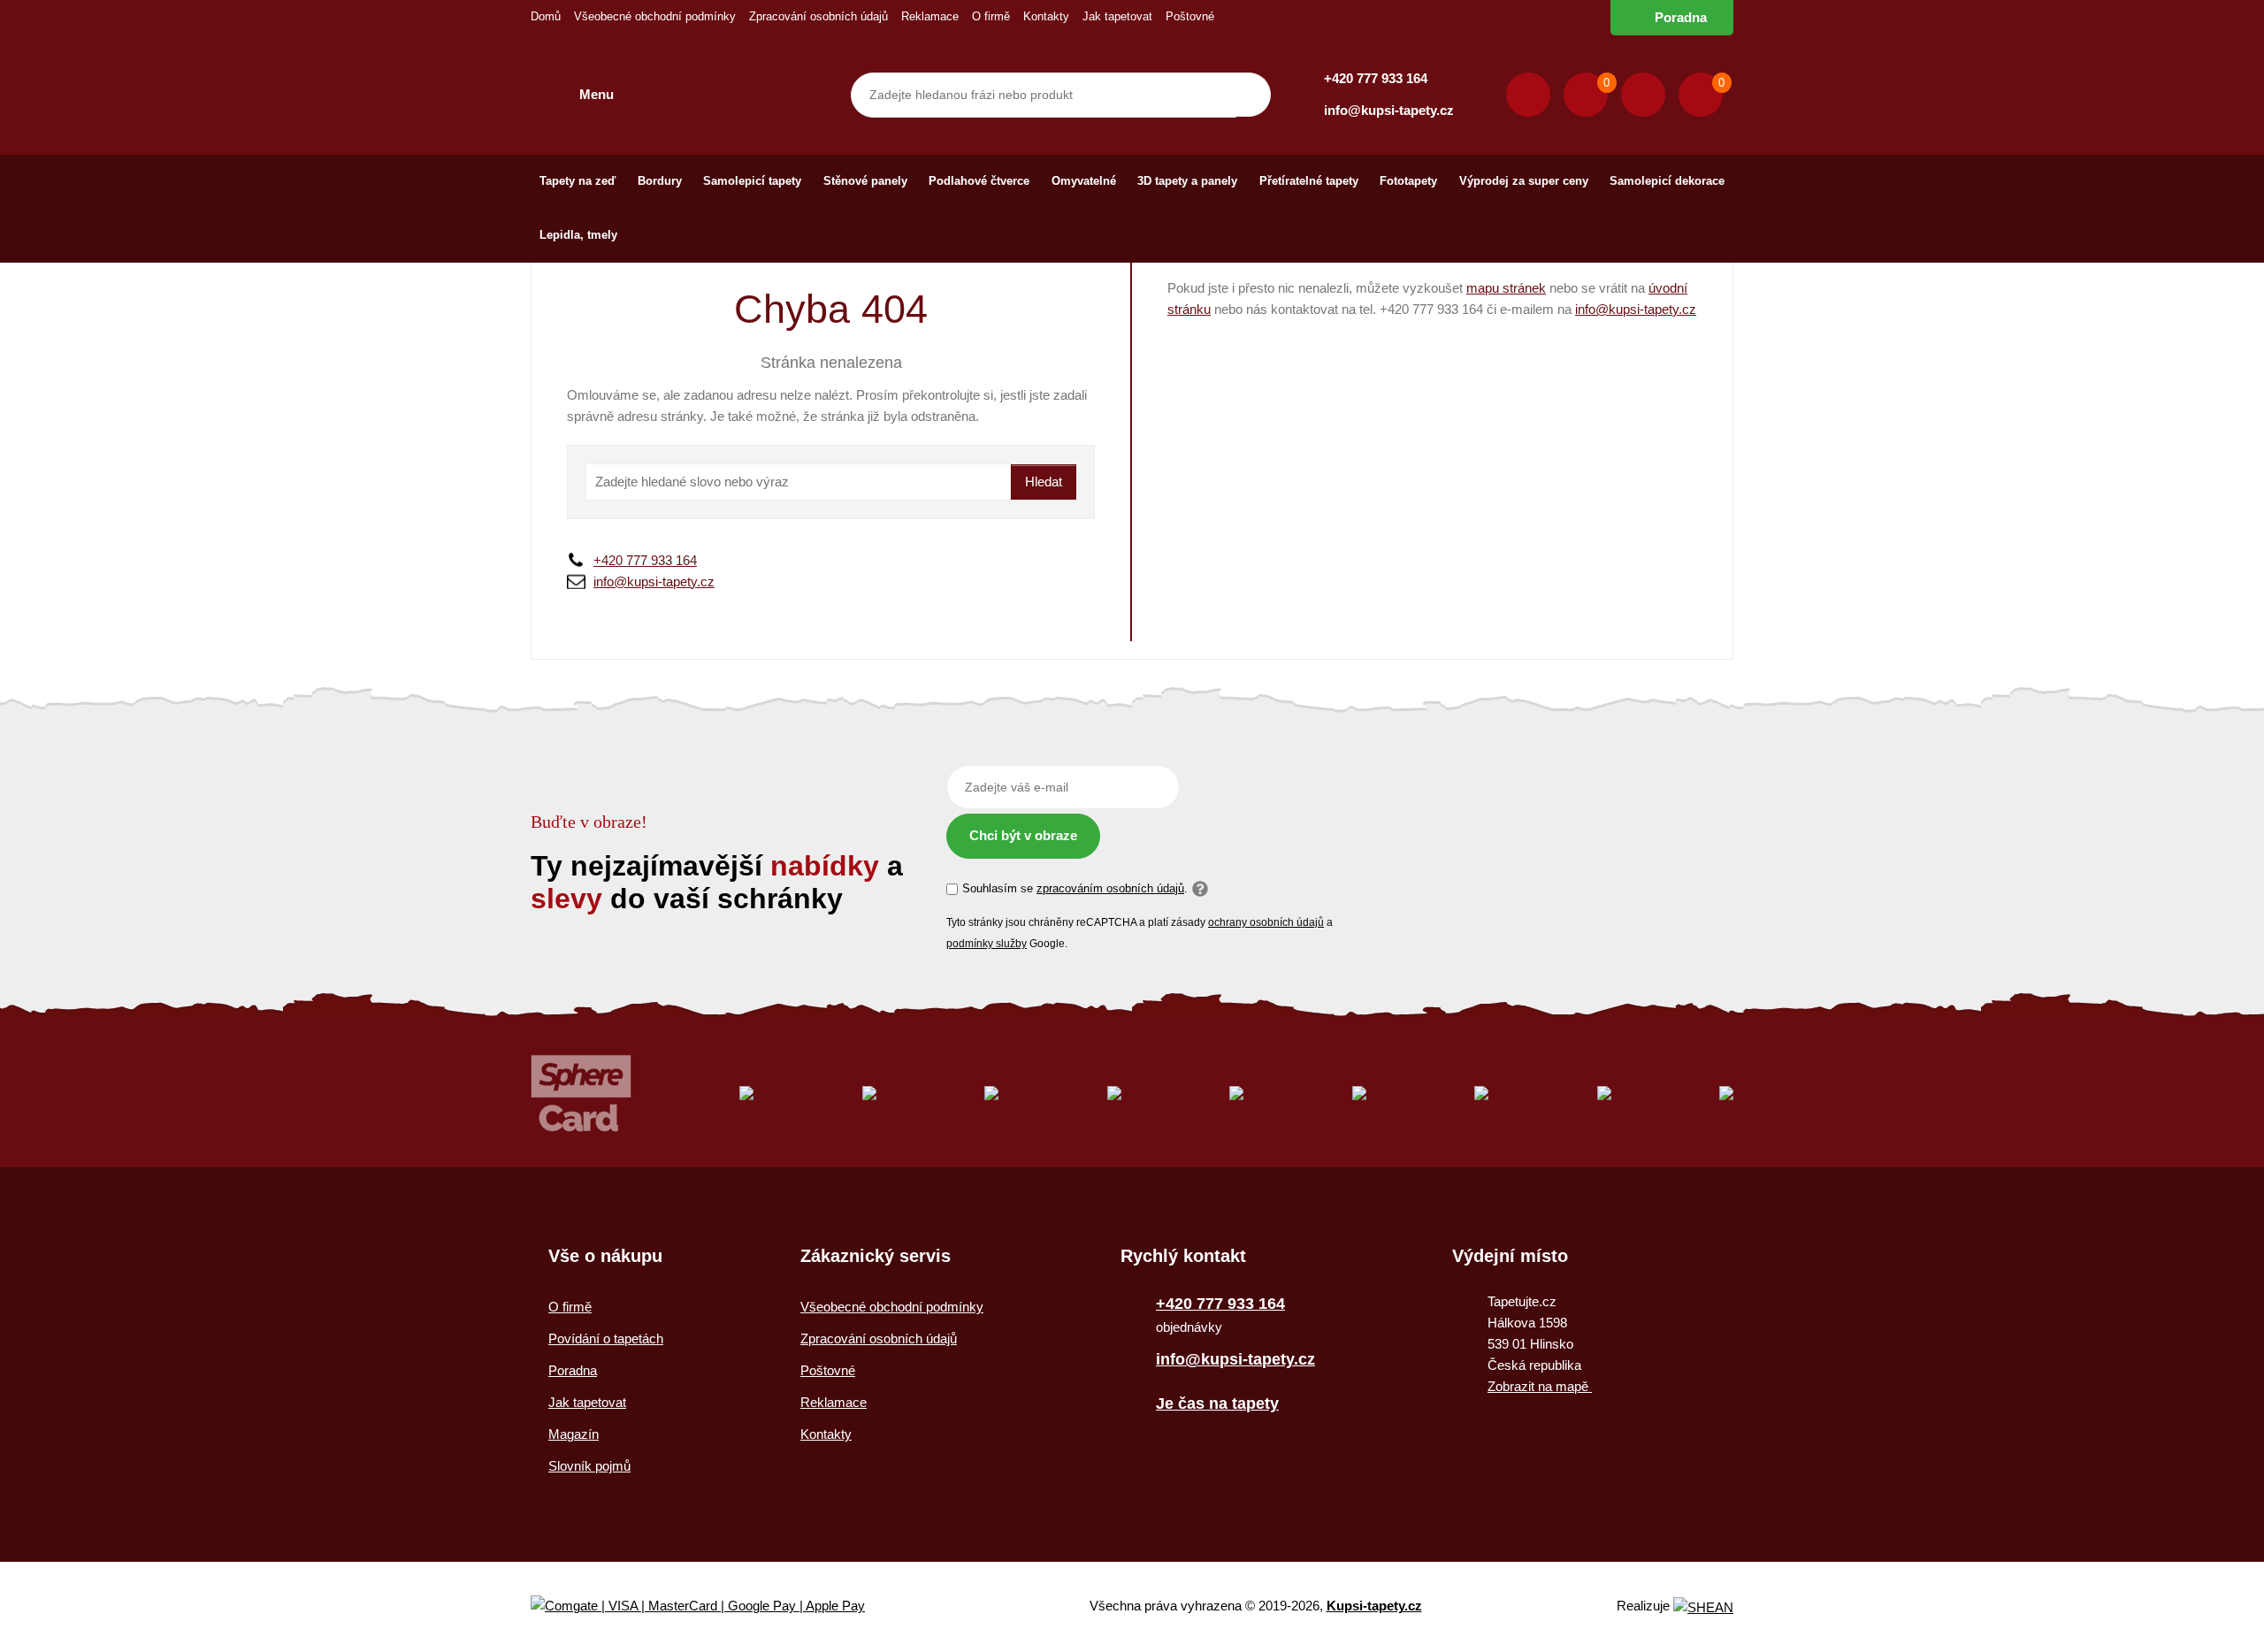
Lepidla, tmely (578, 235)
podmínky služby (987, 944)
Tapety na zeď (577, 181)
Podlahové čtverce (979, 181)
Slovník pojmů (589, 1466)
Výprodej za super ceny (1524, 181)
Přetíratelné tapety (1309, 181)
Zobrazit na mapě (1540, 1386)
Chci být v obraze (1023, 835)
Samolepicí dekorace (1667, 181)
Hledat (1044, 482)
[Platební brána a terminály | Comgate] (712, 1606)
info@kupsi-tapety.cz (1389, 110)
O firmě (991, 16)
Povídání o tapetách (606, 1338)
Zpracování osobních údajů (818, 16)
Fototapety (1408, 181)
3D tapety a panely (1187, 181)
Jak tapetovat (1117, 16)
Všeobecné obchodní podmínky (655, 16)
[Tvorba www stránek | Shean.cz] (1703, 1607)
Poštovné (1190, 16)
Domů (546, 16)
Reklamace (930, 16)
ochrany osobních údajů (1266, 922)
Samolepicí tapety (752, 181)
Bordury (660, 181)
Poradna (1681, 17)
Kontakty (1046, 16)
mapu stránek (1506, 288)
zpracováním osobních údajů (1110, 888)
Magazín (574, 1434)
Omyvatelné (1084, 181)
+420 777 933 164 (1376, 78)
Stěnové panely (865, 181)
